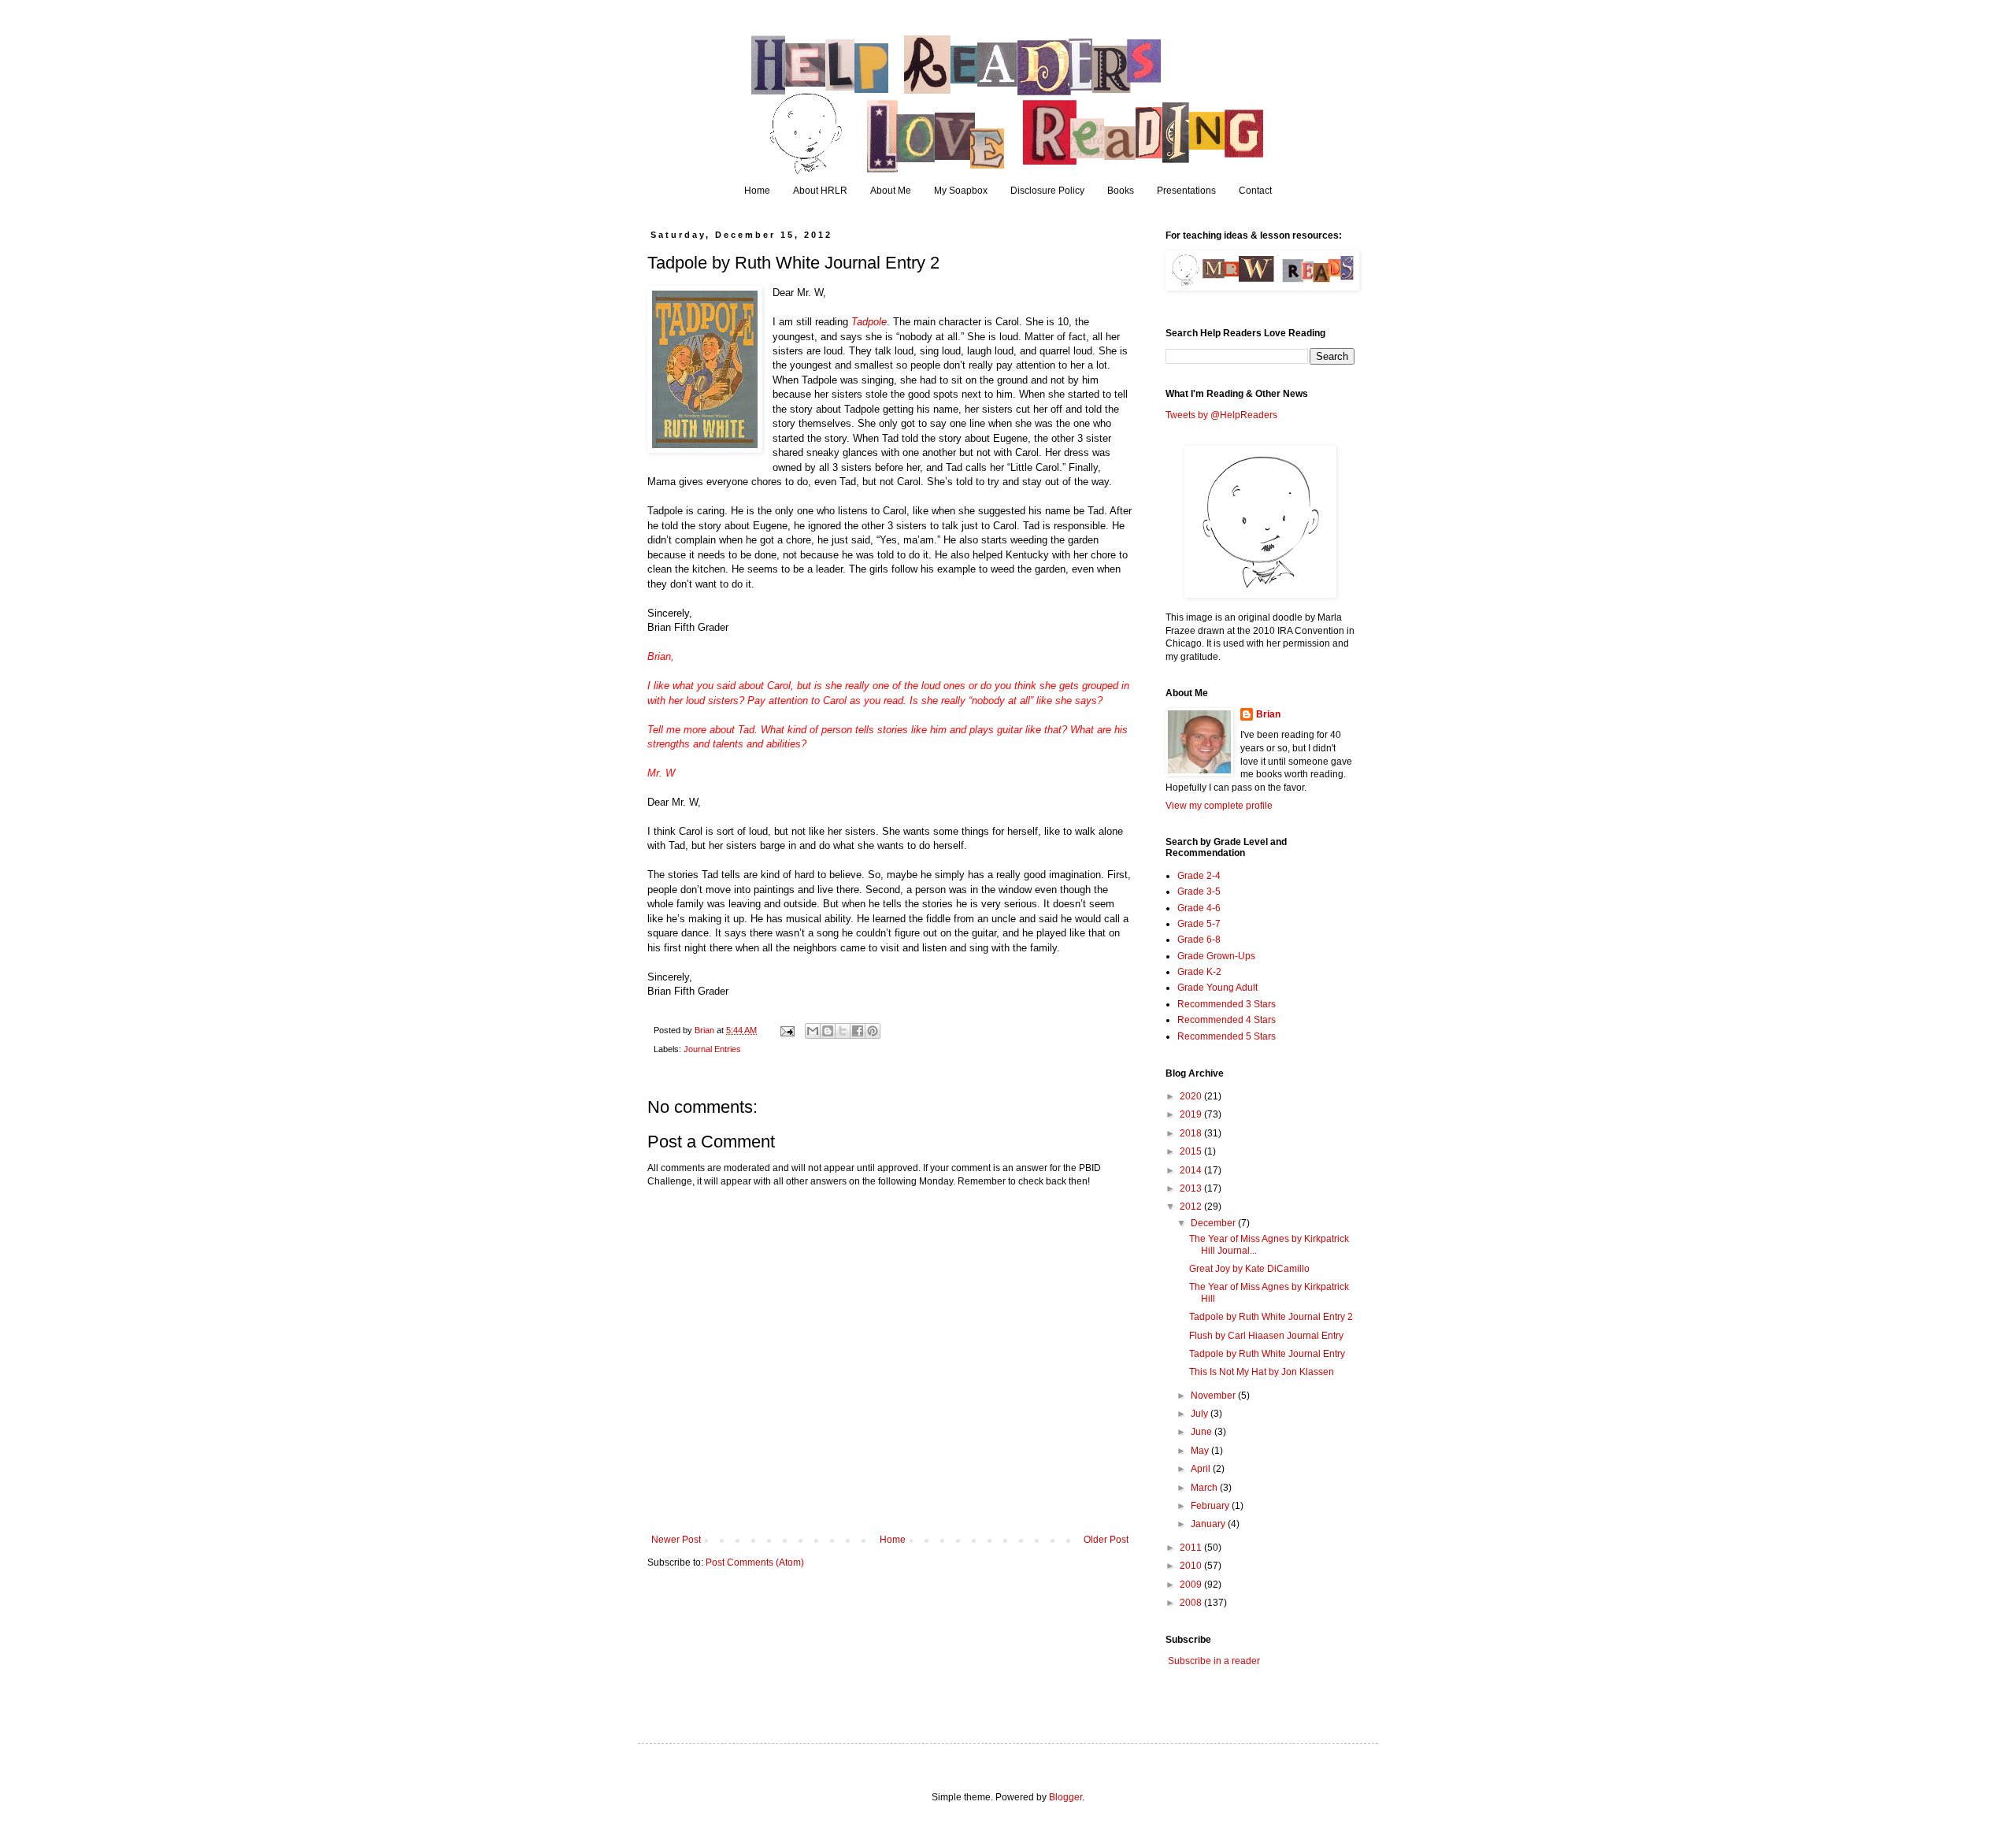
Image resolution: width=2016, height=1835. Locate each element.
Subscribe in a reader (1214, 1661)
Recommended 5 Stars (1227, 1036)
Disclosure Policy (1047, 191)
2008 (1192, 1603)
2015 (1192, 1151)
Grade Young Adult (1217, 988)
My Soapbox (961, 191)
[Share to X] (843, 1031)
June (1203, 1432)
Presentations (1186, 191)
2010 (1192, 1566)
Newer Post (676, 1540)
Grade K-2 (1199, 972)
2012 (1192, 1207)
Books (1121, 191)
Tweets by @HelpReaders (1221, 415)
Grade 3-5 (1199, 892)
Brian (1268, 714)
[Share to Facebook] (858, 1031)
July (1201, 1414)
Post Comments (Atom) (755, 1563)
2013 (1192, 1188)
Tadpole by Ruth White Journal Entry (1267, 1354)
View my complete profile (1219, 806)
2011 (1192, 1548)
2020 (1192, 1096)
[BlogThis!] (828, 1031)
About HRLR (820, 191)
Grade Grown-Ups (1216, 956)
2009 (1192, 1585)
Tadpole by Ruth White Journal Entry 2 (1271, 1317)
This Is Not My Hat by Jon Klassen (1262, 1372)
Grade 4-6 (1199, 908)
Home (757, 191)
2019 (1192, 1114)
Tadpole (869, 322)
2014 (1192, 1170)
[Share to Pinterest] (873, 1031)
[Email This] (813, 1031)
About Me (891, 191)
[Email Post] (787, 1030)
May (1201, 1451)
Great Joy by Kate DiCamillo (1249, 1269)
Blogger (1065, 1797)
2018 (1192, 1133)
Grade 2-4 (1199, 876)
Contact (1255, 191)
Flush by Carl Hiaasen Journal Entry (1266, 1336)
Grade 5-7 (1199, 924)
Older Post (1106, 1540)
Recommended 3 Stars (1227, 1004)
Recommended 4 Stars (1227, 1020)
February (1211, 1506)
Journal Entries (712, 1049)
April (1202, 1469)
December (1214, 1223)
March (1205, 1488)
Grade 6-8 (1199, 940)
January (1209, 1524)
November (1214, 1396)
